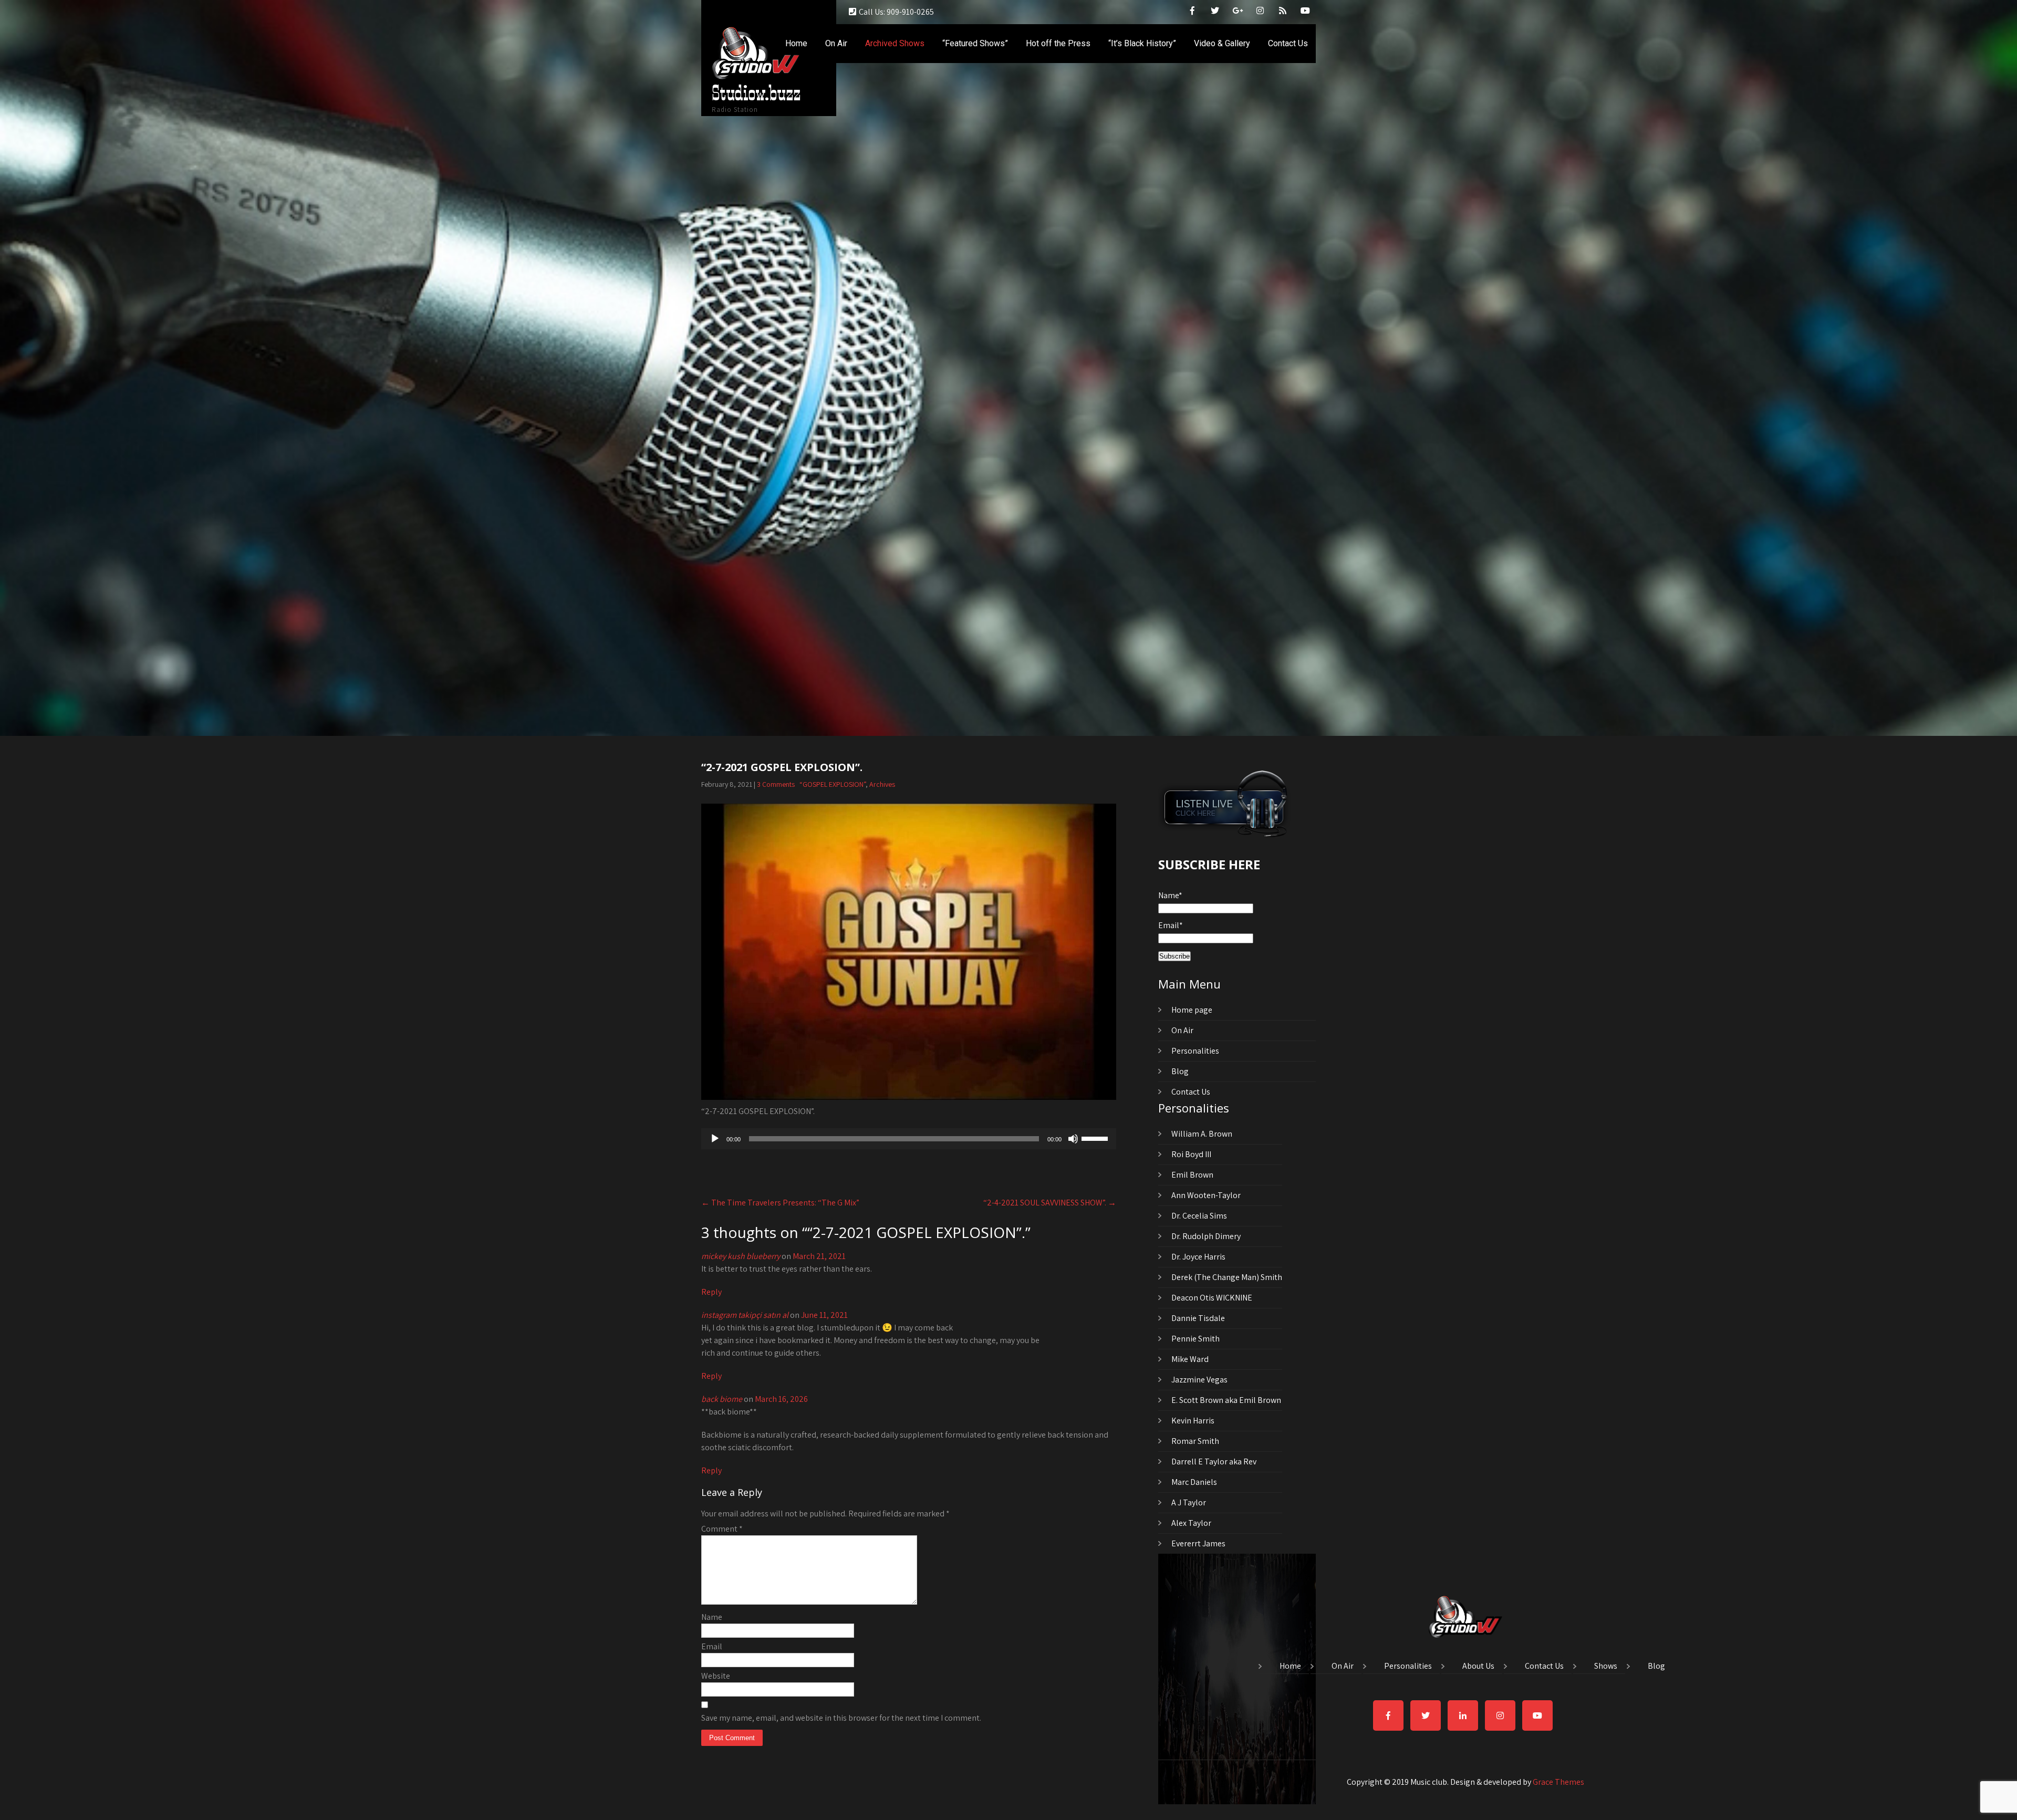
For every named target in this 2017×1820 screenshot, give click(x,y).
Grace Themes (1558, 1782)
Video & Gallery (1222, 43)
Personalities (1195, 1051)
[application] (909, 1139)
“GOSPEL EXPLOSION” (833, 784)
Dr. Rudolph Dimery (1206, 1236)
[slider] (1096, 1138)
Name (712, 1617)
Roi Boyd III (1191, 1154)
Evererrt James (1198, 1543)
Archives (882, 784)
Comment (722, 1529)
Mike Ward (1190, 1359)
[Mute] (1073, 1139)
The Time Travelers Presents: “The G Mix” (780, 1203)
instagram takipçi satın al (745, 1315)
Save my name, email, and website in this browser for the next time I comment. (841, 1718)
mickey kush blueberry (741, 1256)
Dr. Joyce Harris (1198, 1257)
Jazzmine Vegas (1199, 1380)
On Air (836, 43)
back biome (722, 1399)
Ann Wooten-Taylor (1206, 1195)
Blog (1180, 1071)
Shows (1606, 1667)
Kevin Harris (1193, 1421)
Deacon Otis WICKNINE (1212, 1298)
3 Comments (776, 784)
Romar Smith (1195, 1441)
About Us (1478, 1667)
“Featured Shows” (975, 43)
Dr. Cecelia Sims (1199, 1216)
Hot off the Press (1058, 43)
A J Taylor (1189, 1502)
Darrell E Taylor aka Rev (1214, 1462)
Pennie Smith (1195, 1339)
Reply (711, 1292)
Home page (1192, 1010)
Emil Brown (1192, 1175)
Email (712, 1646)
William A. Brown (1202, 1134)
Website (716, 1676)
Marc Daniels (1194, 1482)
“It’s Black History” (1142, 43)
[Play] (715, 1139)
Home (796, 43)
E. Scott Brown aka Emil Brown (1226, 1400)
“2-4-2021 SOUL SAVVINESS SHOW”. (1050, 1203)
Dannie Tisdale (1198, 1318)
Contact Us (1288, 43)
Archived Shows (895, 43)
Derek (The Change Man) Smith (1227, 1277)
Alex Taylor (1191, 1523)
